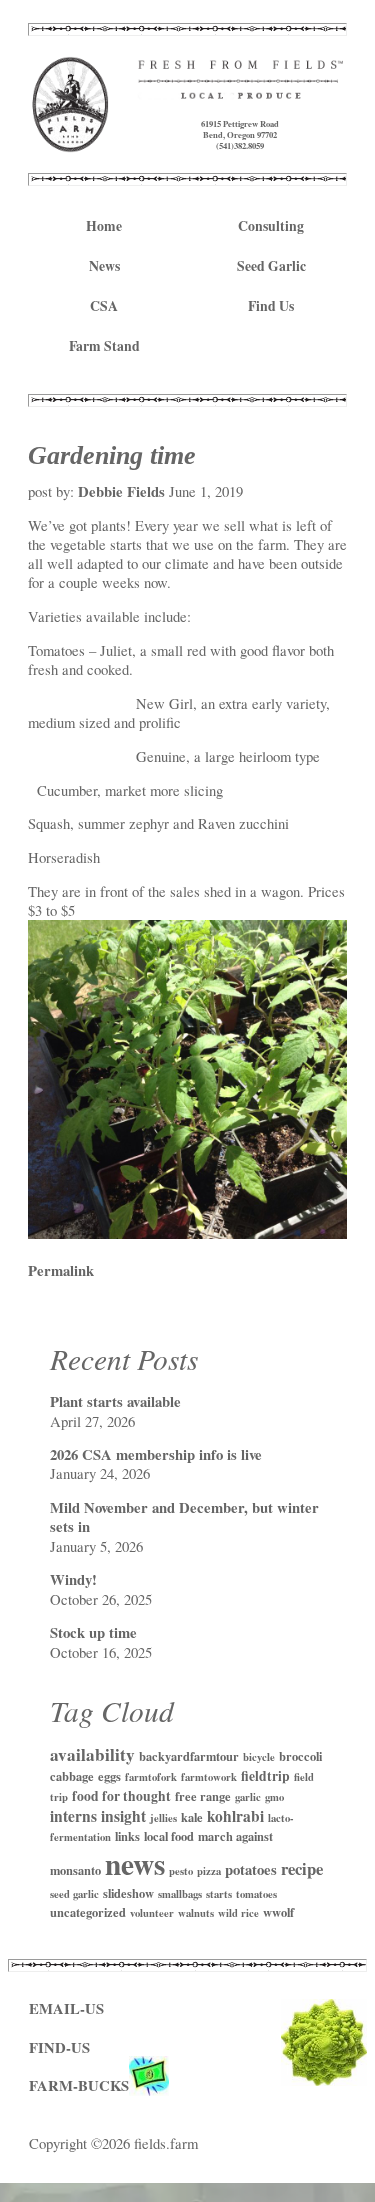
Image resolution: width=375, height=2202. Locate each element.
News (104, 266)
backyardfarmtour (189, 1756)
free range (203, 1796)
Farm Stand (104, 346)
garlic (248, 1797)
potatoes (251, 1869)
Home (104, 226)
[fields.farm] (70, 142)
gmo (274, 1797)
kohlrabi (235, 1816)
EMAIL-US (66, 2008)
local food (169, 1836)
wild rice (238, 1913)
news (135, 1863)
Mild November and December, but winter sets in (184, 1517)
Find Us (271, 306)
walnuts (196, 1913)
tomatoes (256, 1894)
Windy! (73, 1579)
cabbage (72, 1776)
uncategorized (88, 1912)
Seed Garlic (271, 266)
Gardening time (112, 455)
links (127, 1836)
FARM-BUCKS (79, 2085)
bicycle (259, 1757)
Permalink (61, 1270)
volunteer (152, 1913)
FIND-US (59, 2047)
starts (219, 1894)
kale (192, 1817)
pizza (209, 1871)
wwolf (278, 1912)
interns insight (98, 1816)
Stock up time (93, 1632)
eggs (109, 1776)
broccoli (300, 1756)
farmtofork (151, 1777)
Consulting (271, 226)
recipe (302, 1868)
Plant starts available (115, 1401)
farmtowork (209, 1777)
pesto (181, 1871)
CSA (104, 306)
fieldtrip (265, 1776)
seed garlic (74, 1894)
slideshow (128, 1893)
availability (92, 1754)
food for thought (121, 1796)
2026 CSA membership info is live (156, 1454)
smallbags (180, 1894)
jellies (163, 1818)
